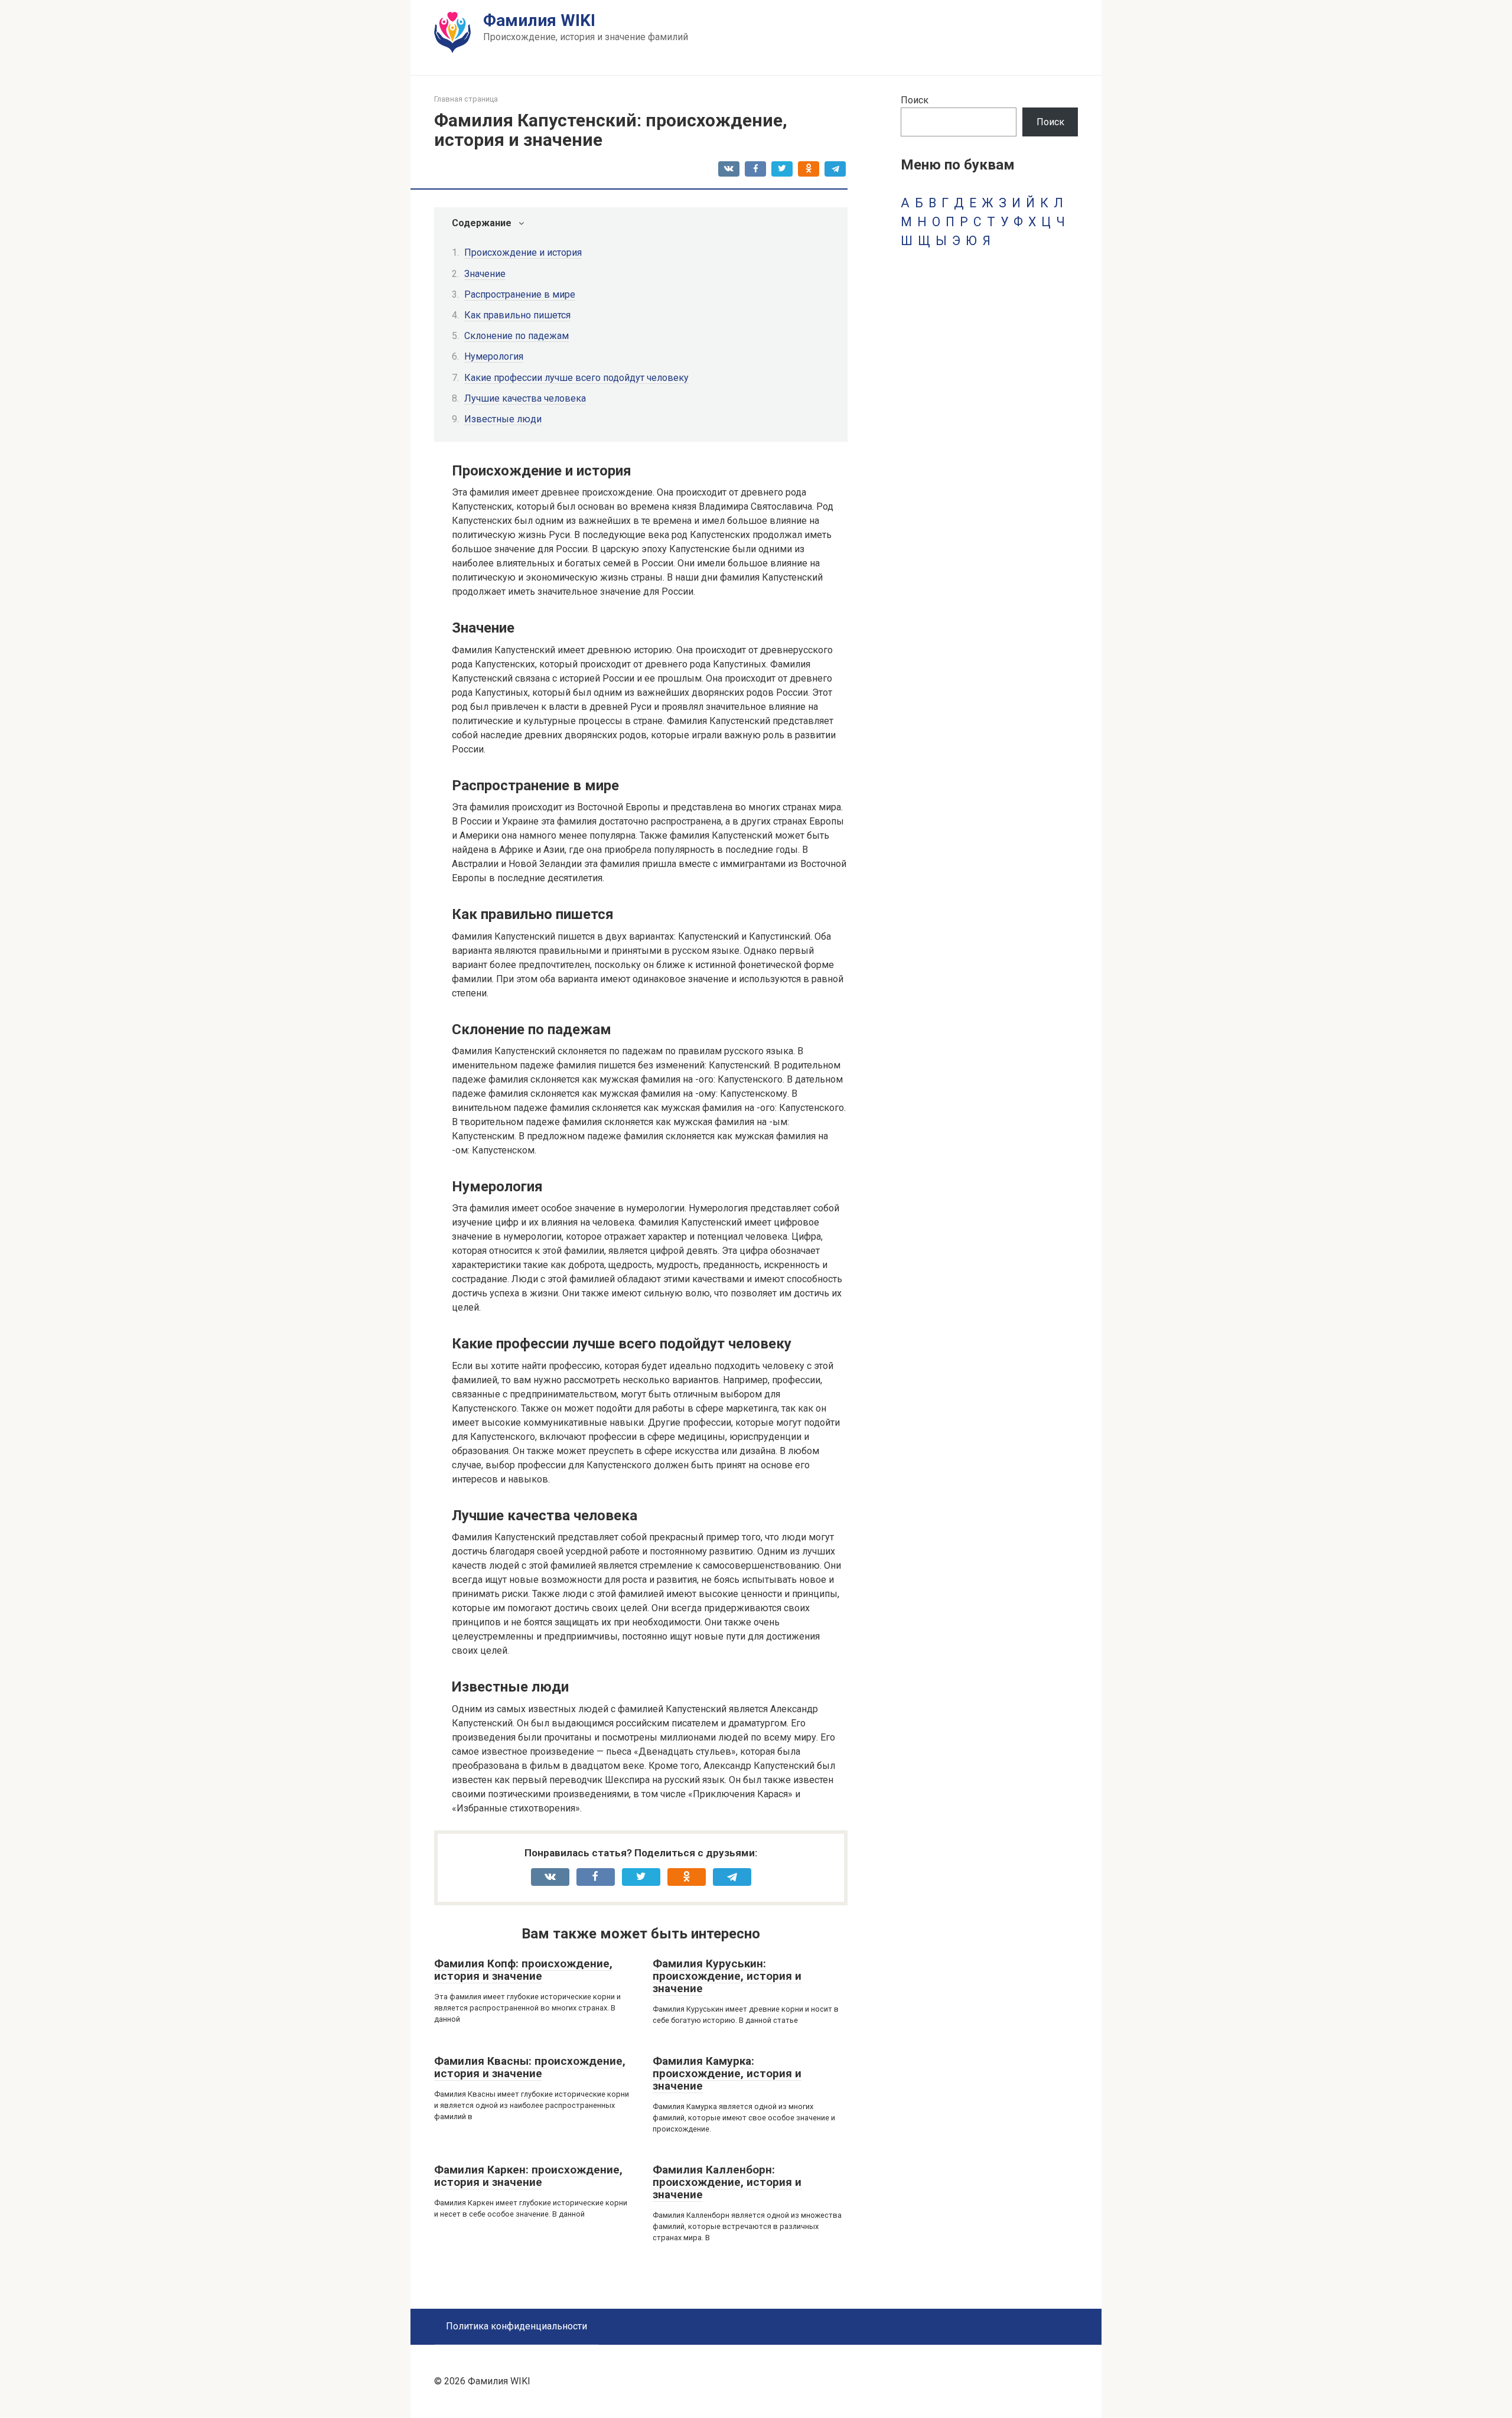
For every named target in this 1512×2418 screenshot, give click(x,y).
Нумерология (494, 356)
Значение (485, 274)
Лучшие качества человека (525, 398)
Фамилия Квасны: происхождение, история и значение (530, 2067)
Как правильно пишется (517, 315)
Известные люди (503, 419)
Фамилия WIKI (539, 20)
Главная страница (466, 99)
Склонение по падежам (517, 336)
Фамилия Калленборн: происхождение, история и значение (727, 2182)
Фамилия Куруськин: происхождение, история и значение (727, 1976)
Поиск (915, 100)
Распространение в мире (520, 294)
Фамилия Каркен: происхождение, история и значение (528, 2176)
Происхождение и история (523, 252)
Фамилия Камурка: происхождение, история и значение (727, 2073)
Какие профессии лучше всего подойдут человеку (576, 378)
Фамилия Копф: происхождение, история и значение (523, 1970)
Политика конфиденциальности (517, 2326)
